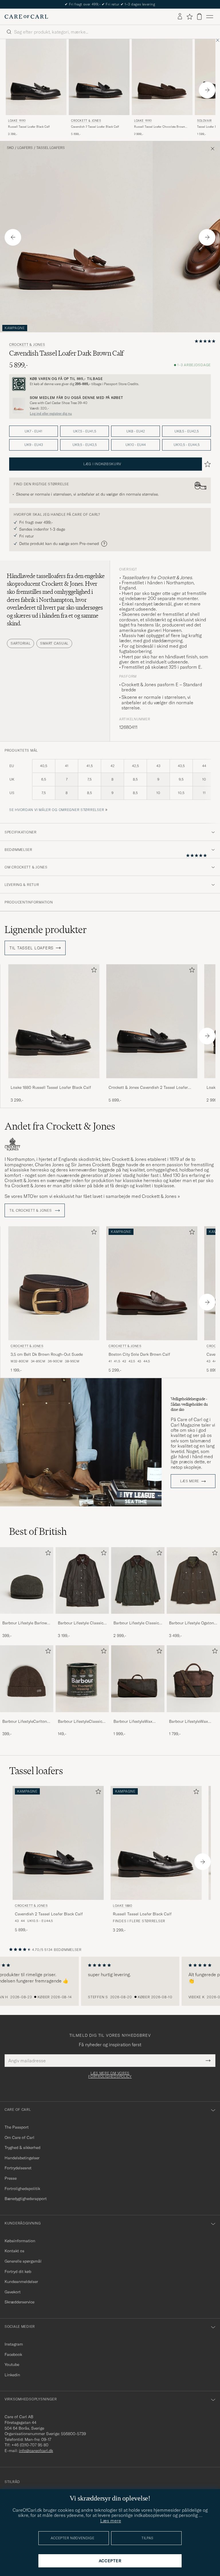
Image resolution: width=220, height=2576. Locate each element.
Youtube (12, 2364)
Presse (11, 2178)
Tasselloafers (135, 577)
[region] (110, 1981)
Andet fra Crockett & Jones (60, 1126)
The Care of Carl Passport (110, 4)
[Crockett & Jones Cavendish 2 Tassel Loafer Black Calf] (152, 1082)
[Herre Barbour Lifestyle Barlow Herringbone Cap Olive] (27, 1580)
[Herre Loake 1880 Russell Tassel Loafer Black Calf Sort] (36, 77)
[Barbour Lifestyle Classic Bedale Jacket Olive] (138, 1618)
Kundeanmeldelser (21, 2282)
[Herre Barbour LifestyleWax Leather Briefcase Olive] (193, 1679)
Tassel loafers (51, 148)
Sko (10, 148)
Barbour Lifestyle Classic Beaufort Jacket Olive (81, 1623)
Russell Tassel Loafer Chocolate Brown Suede (160, 127)
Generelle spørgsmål (23, 2261)
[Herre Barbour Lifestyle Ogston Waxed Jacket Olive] (193, 1580)
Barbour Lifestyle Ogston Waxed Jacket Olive (191, 1623)
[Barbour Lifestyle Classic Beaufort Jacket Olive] (82, 1618)
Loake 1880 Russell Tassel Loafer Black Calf (51, 1087)
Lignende (46, 930)
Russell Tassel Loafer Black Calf (29, 127)
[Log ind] (180, 17)
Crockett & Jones (86, 121)
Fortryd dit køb (18, 2272)
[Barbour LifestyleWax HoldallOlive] (138, 1716)
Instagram (14, 2344)
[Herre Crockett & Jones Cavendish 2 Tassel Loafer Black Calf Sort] (99, 77)
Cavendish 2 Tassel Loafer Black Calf (95, 127)
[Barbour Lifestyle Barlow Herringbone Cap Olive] (27, 1618)
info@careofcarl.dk (36, 2451)
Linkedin (12, 2375)
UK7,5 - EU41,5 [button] (85, 431)
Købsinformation (20, 2241)
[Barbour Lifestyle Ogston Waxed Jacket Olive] (193, 1618)
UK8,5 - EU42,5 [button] (187, 431)
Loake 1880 (17, 121)
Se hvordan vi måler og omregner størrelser (57, 810)
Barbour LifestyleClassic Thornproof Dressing (80, 1722)
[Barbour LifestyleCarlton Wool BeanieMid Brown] (27, 1716)
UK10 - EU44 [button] (136, 445)
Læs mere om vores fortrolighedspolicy (110, 2075)
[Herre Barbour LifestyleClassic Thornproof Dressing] (82, 1679)
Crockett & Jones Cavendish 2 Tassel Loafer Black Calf (148, 1088)
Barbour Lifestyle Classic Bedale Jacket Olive (136, 1623)
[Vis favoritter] (189, 17)
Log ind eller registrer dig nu (51, 414)
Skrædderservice (19, 2302)
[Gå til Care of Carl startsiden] (26, 17)
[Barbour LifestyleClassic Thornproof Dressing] (82, 1716)
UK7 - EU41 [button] (34, 431)
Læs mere (190, 1481)
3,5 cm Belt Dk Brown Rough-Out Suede (47, 1354)
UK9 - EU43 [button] (34, 445)
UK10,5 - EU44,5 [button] (187, 445)
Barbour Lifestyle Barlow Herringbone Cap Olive (25, 1623)
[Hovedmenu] (210, 17)
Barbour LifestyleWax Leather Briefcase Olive (190, 1722)
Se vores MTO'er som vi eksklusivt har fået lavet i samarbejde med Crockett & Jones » (92, 1196)
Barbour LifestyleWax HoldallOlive (133, 1722)
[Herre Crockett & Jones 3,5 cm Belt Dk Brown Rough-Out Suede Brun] (54, 1283)
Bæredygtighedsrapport (26, 2199)
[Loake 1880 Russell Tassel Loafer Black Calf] (54, 1082)
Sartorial (20, 643)
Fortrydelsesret (18, 2168)
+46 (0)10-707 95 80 (30, 2445)
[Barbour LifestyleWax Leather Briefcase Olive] (193, 1716)
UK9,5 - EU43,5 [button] (85, 445)
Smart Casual (54, 643)
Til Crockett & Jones (31, 1211)
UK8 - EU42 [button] (136, 431)
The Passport (17, 2127)
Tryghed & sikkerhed (22, 2148)
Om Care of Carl (19, 2137)
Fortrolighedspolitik (22, 2189)
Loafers (25, 148)
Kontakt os (14, 2251)
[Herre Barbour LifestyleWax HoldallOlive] (138, 1679)
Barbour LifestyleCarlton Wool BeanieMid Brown (25, 1722)
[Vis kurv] (199, 17)
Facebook (13, 2354)
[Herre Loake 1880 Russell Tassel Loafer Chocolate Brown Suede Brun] (162, 77)
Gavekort (13, 2292)
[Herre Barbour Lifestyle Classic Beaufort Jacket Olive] (82, 1580)
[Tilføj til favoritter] (93, 971)
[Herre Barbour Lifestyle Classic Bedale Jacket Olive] (138, 1580)
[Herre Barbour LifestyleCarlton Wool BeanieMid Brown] (27, 1679)
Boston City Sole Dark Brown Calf (139, 1354)
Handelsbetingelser (22, 2158)
